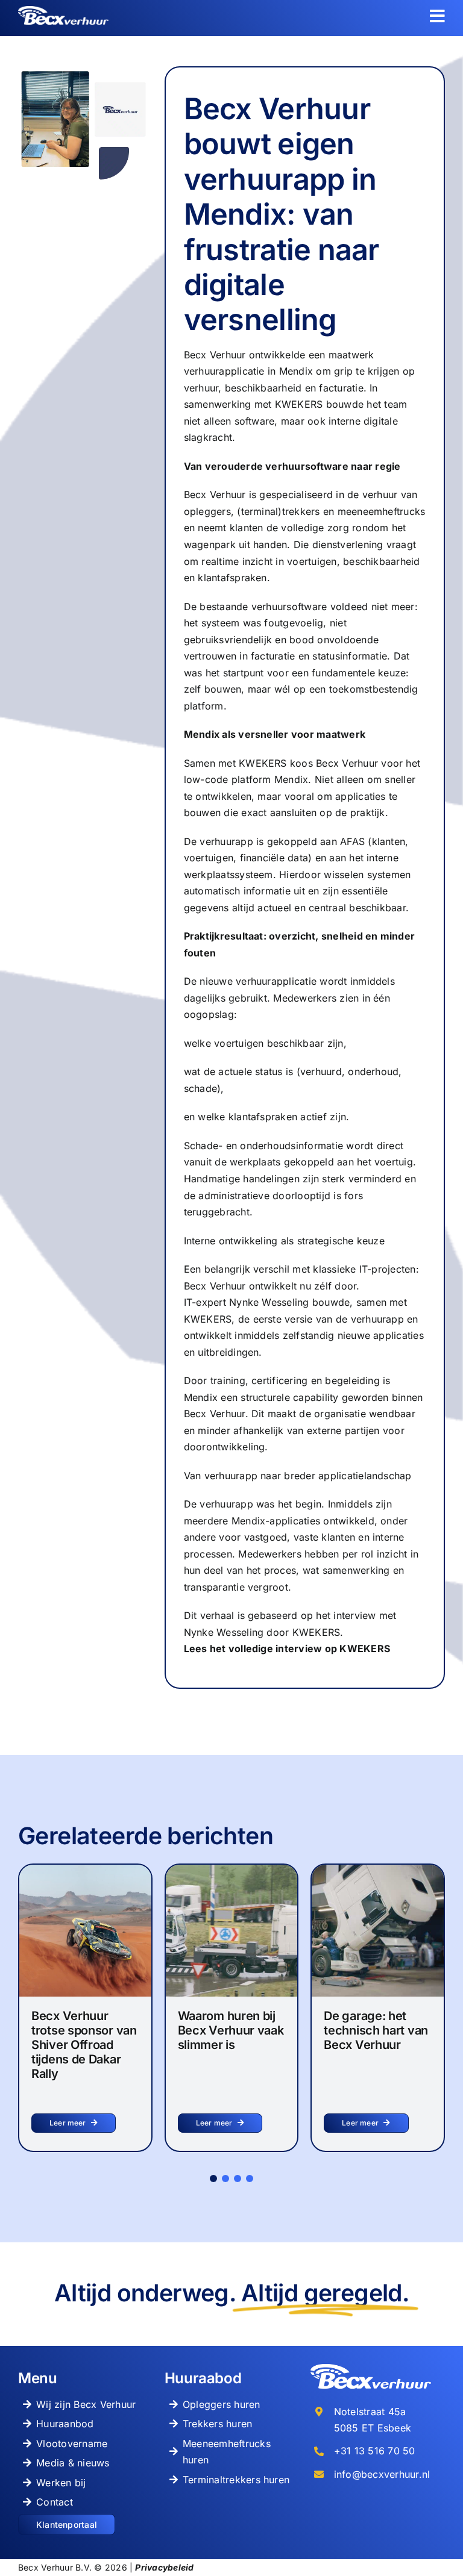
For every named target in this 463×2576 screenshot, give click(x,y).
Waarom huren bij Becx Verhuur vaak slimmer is (231, 2030)
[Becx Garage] (378, 1870)
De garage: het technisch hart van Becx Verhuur (376, 2030)
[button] (213, 2178)
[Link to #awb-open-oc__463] (437, 16)
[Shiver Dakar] (85, 1870)
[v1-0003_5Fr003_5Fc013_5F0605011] (232, 1870)
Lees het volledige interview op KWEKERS (287, 1648)
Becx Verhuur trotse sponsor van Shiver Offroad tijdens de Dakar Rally (84, 2045)
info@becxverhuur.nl (382, 2474)
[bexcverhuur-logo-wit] (63, 11)
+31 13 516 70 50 (375, 2451)
